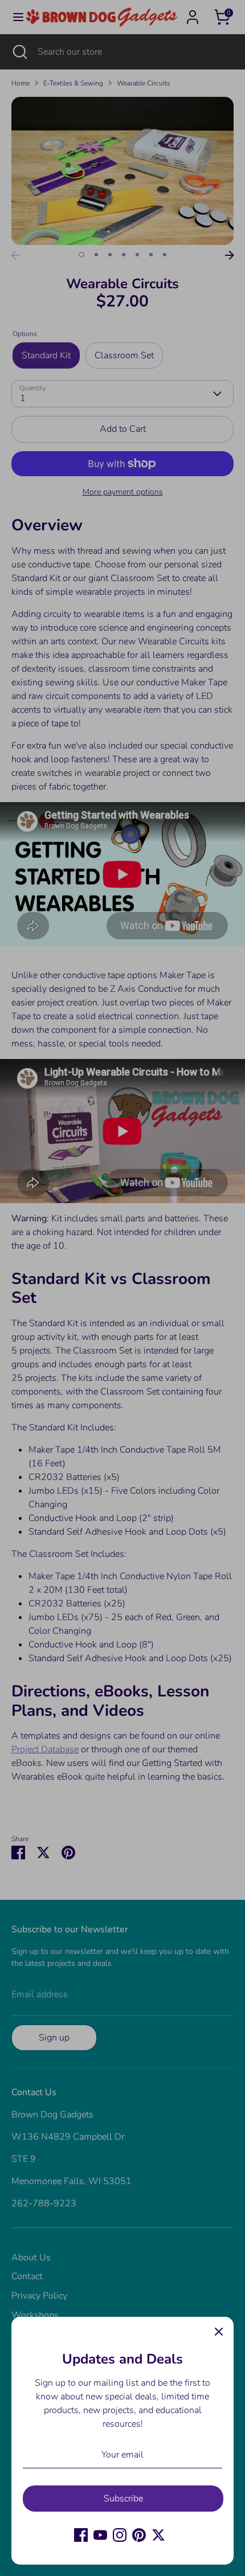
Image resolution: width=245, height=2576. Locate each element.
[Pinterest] (139, 2535)
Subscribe (123, 2499)
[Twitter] (158, 2535)
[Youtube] (100, 2535)
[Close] (219, 2332)
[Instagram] (120, 2535)
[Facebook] (81, 2535)
